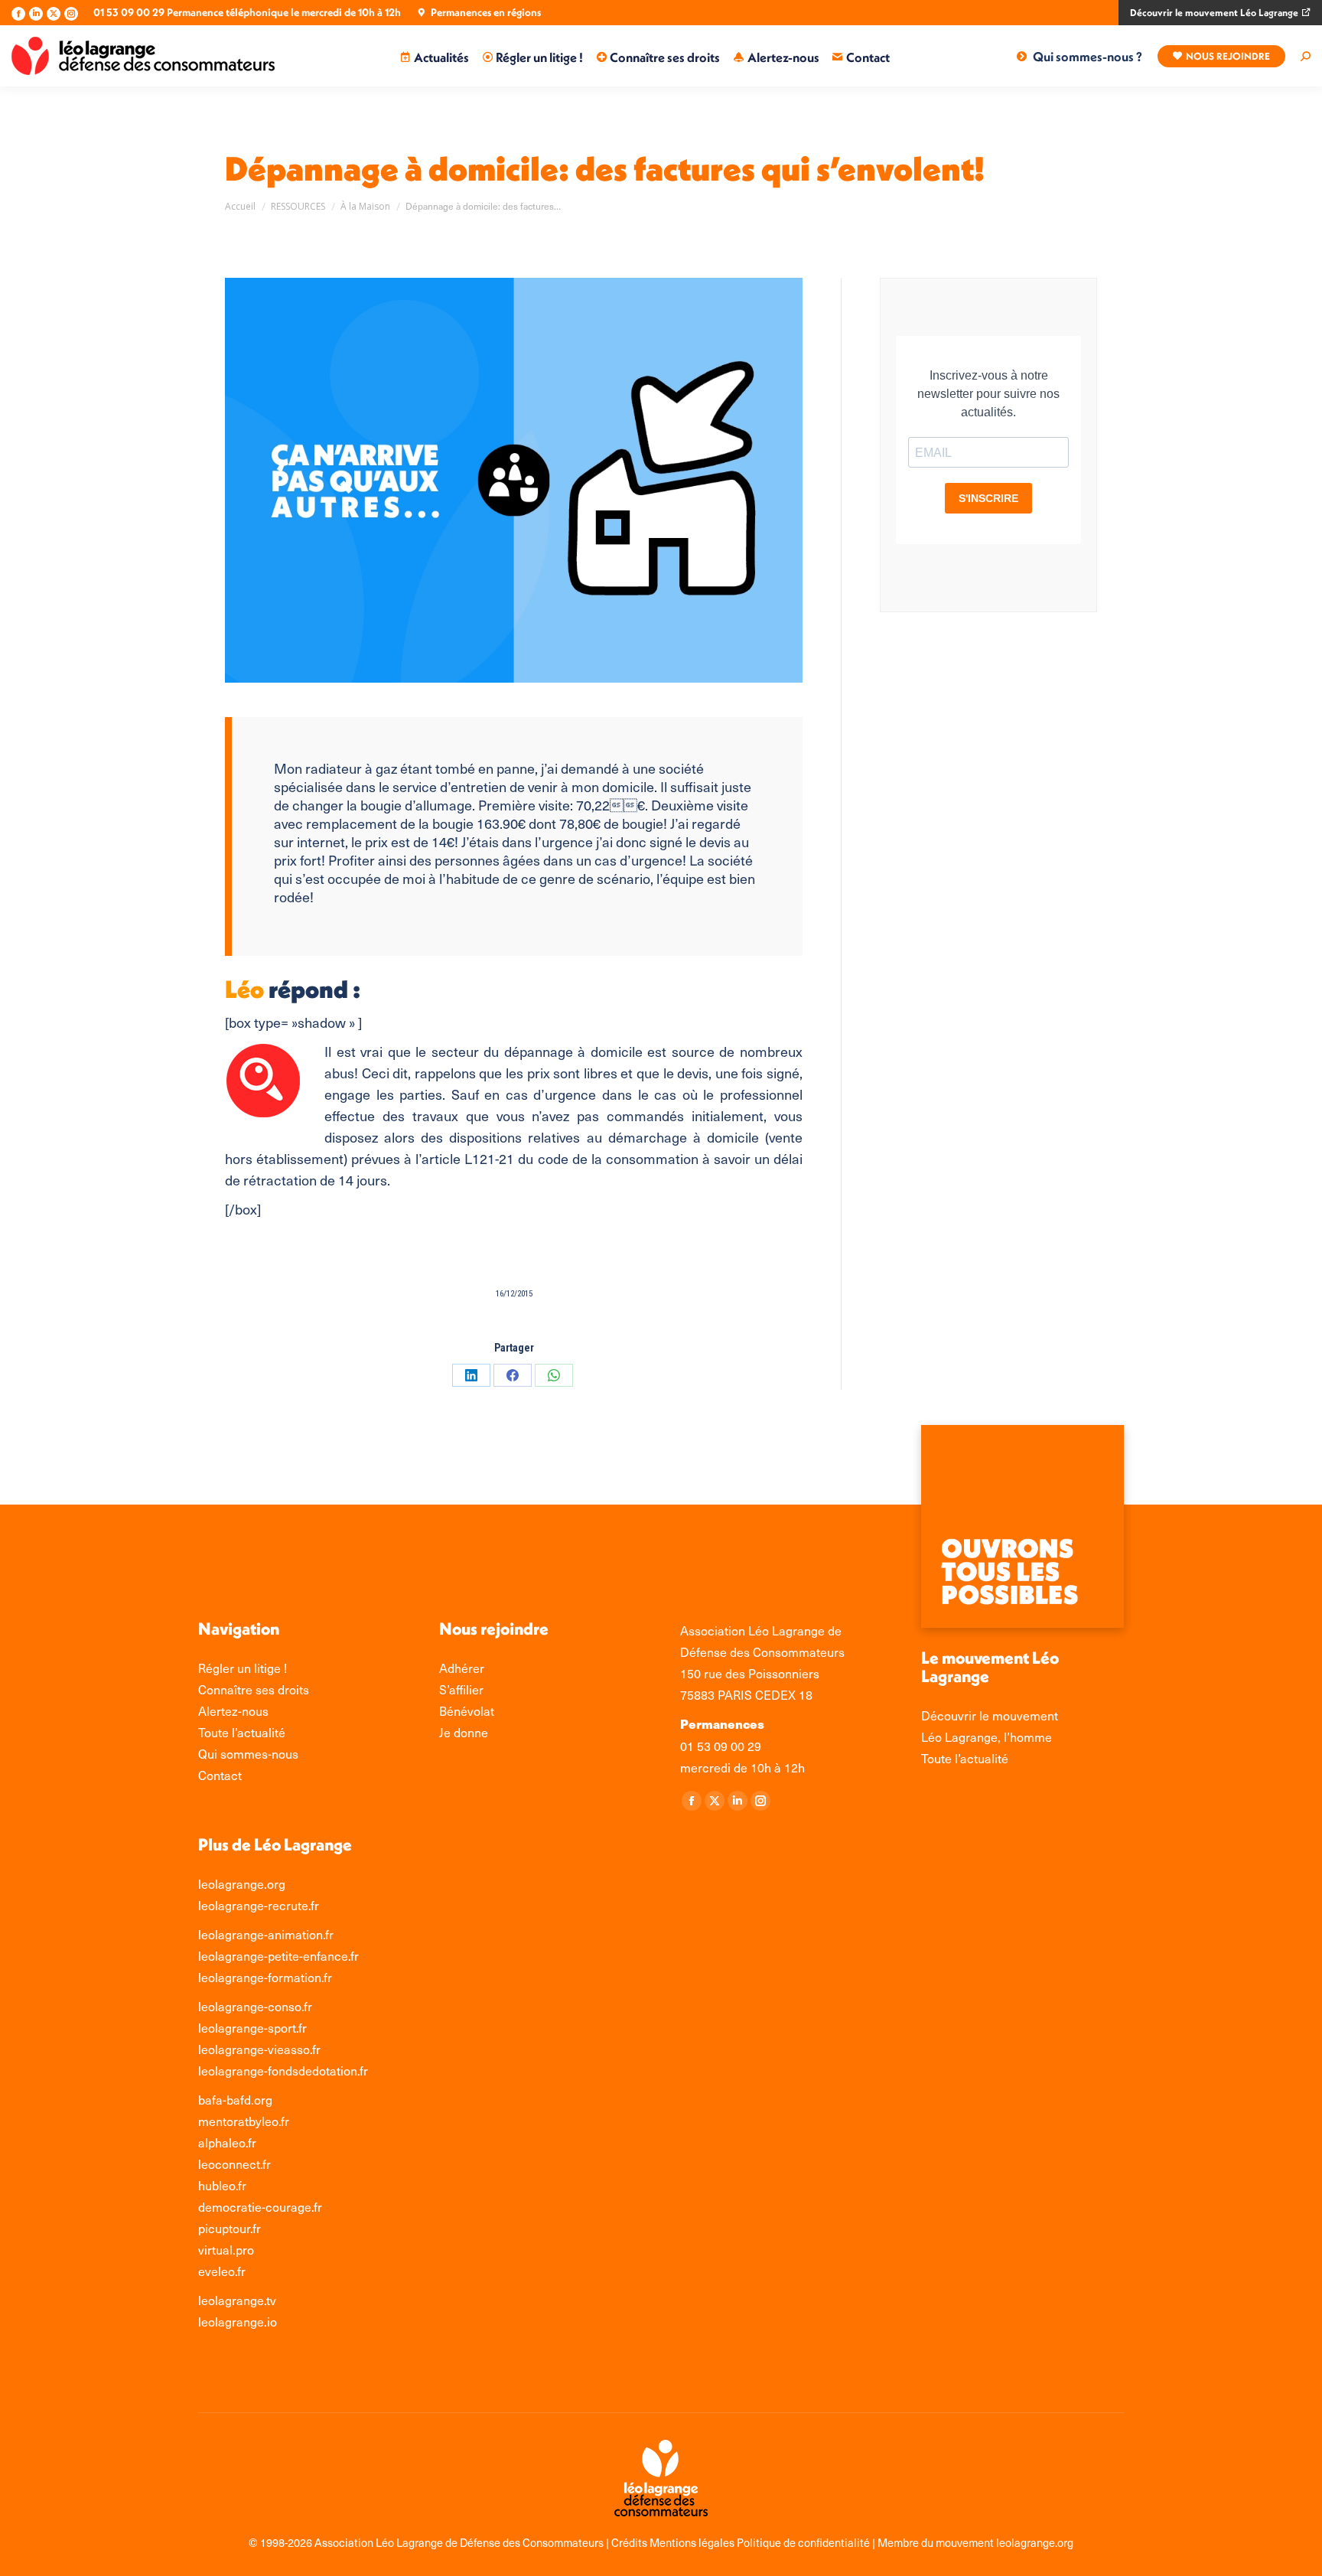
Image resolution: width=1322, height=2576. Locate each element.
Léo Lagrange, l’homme (987, 1736)
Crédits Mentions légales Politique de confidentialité (742, 2542)
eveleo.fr (222, 2271)
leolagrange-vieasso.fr (259, 2049)
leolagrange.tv (237, 2300)
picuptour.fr (230, 2228)
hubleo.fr (222, 2185)
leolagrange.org (242, 1883)
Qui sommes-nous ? (1088, 56)
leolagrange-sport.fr (252, 2027)
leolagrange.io (238, 2321)
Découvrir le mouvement (990, 1715)
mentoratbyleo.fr (244, 2121)
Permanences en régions (486, 12)
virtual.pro (226, 2249)
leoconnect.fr (234, 2164)
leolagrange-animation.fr (266, 1934)
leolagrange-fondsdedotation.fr (283, 2070)
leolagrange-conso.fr (255, 2006)
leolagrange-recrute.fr (259, 1905)
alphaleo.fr (227, 2142)
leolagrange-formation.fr (265, 1977)
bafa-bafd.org (235, 2099)
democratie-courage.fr (260, 2206)
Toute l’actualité (965, 1758)
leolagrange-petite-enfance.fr (278, 1955)
